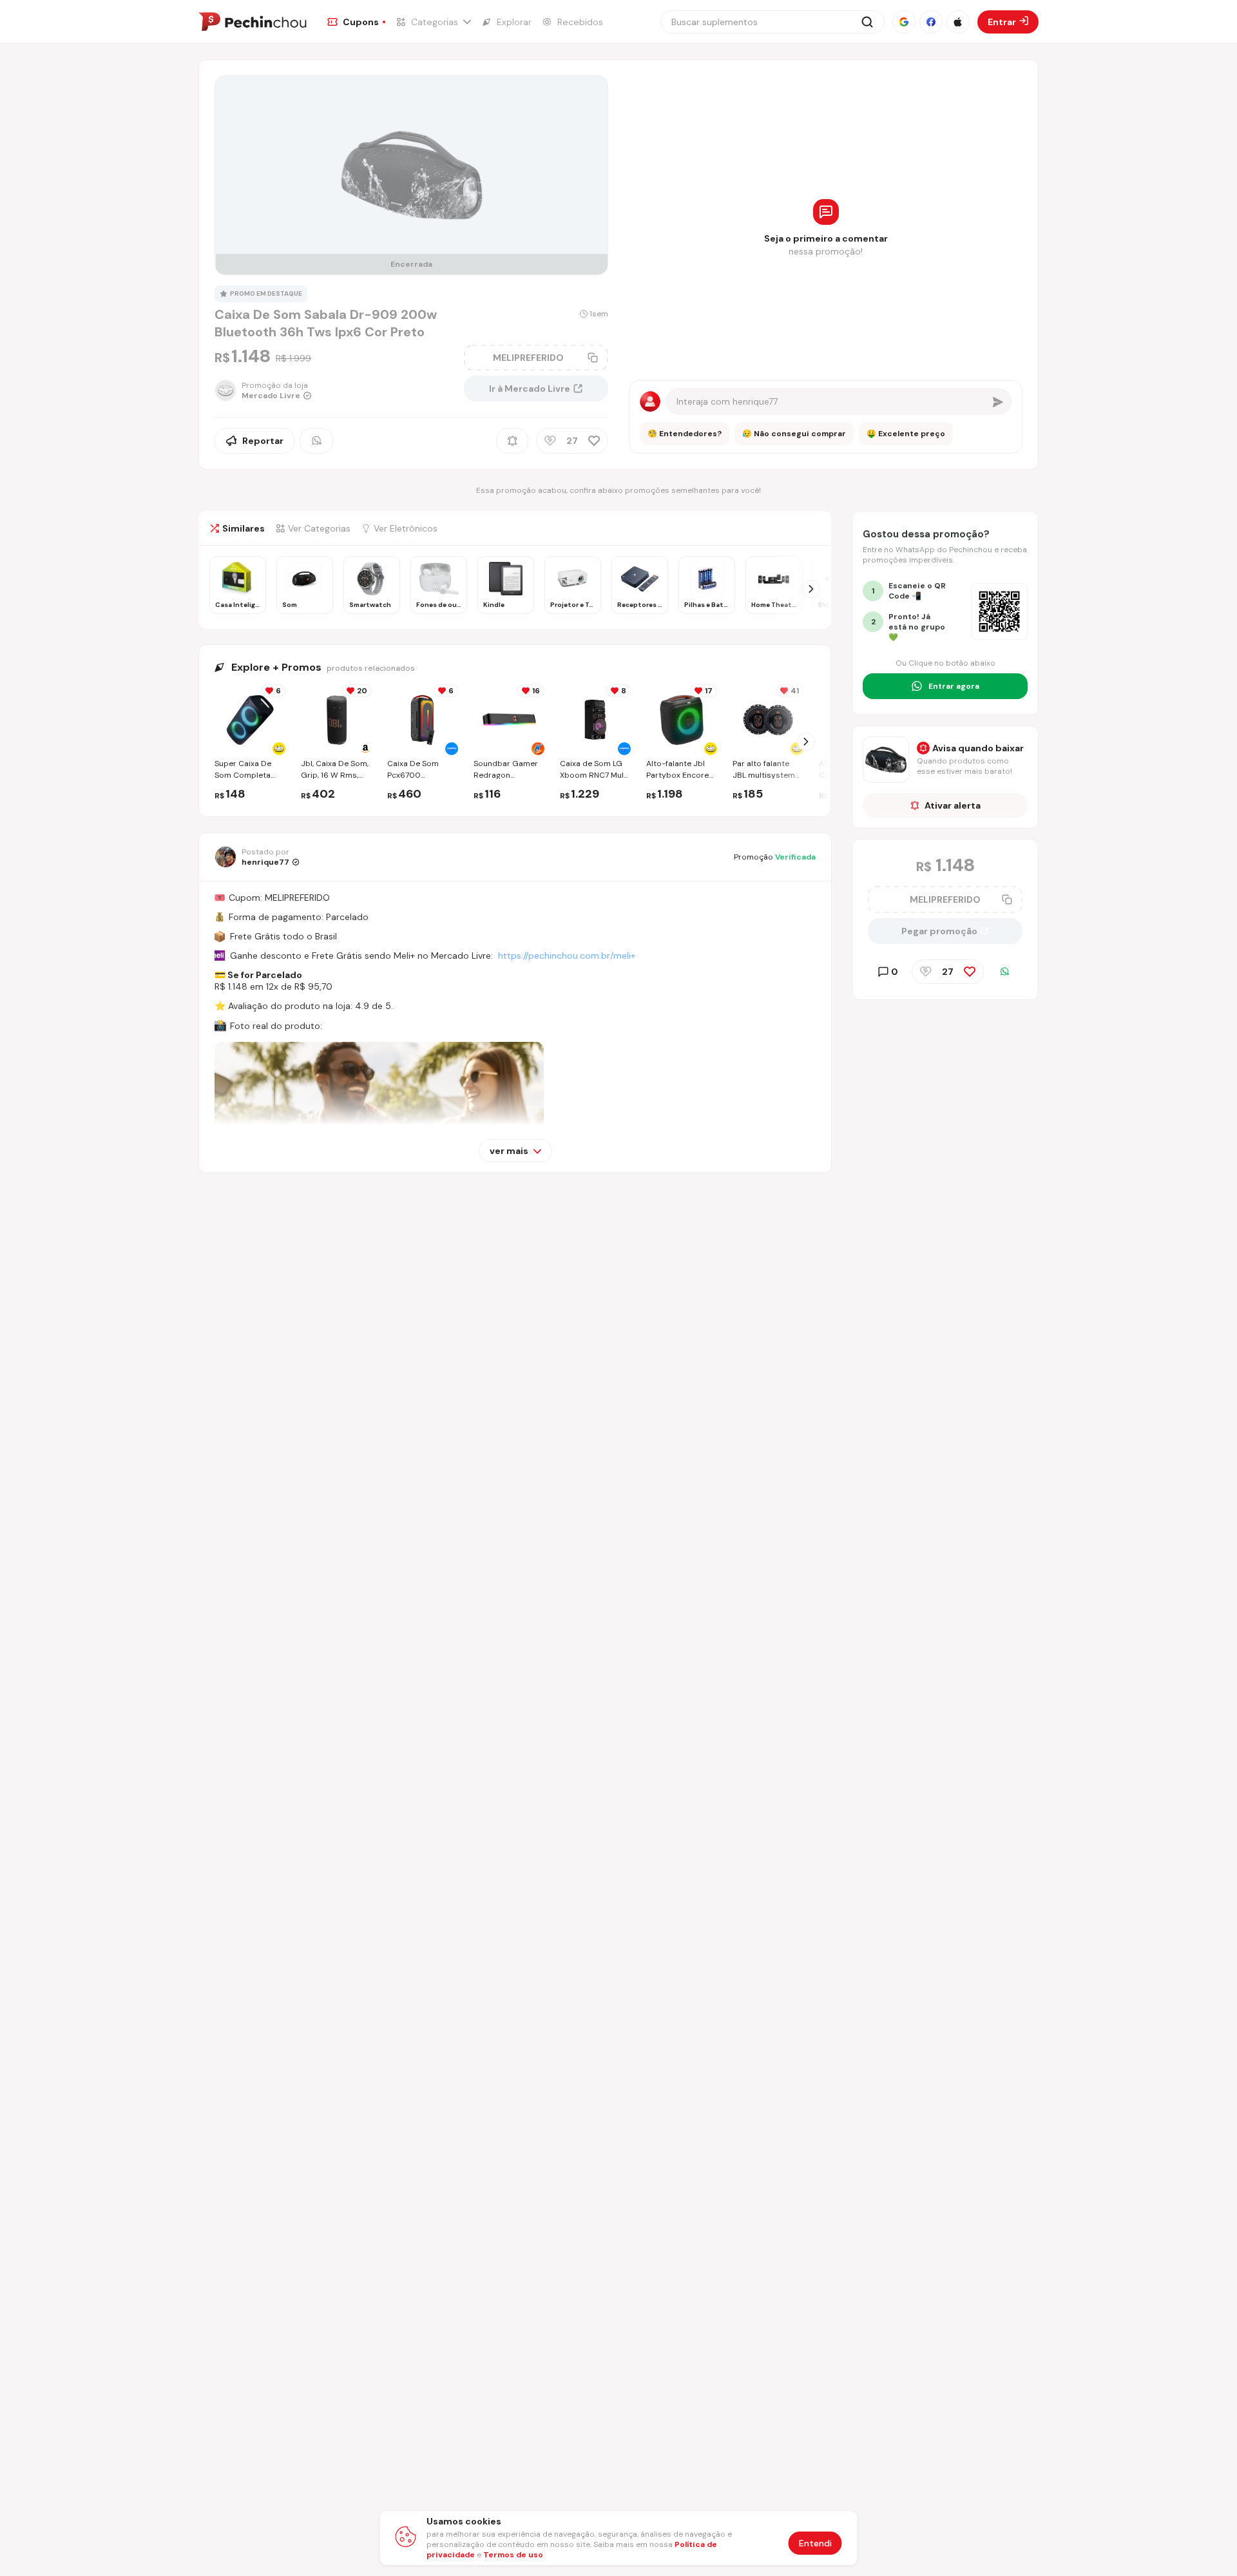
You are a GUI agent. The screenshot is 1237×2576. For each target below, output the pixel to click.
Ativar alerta (953, 805)
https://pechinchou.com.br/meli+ (567, 956)
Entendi (815, 2543)
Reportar (263, 441)
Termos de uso (513, 2555)
